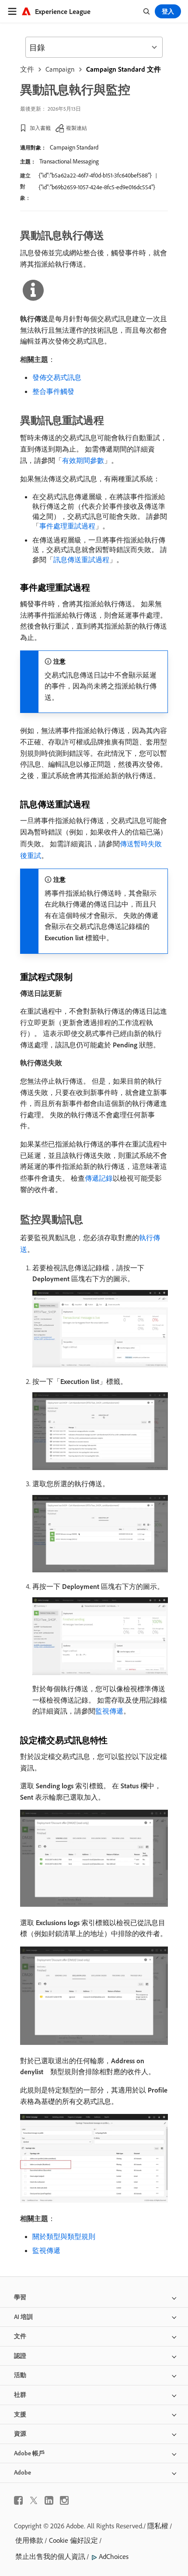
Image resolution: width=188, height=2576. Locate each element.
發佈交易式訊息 (57, 377)
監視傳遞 (109, 1711)
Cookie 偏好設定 (73, 2540)
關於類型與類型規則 (64, 2236)
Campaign (60, 69)
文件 (27, 69)
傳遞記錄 (99, 1178)
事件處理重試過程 (67, 526)
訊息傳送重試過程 (81, 560)
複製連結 (77, 128)
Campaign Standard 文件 (124, 69)
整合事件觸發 (53, 391)
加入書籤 (40, 128)
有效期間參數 (83, 460)
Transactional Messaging (69, 161)
